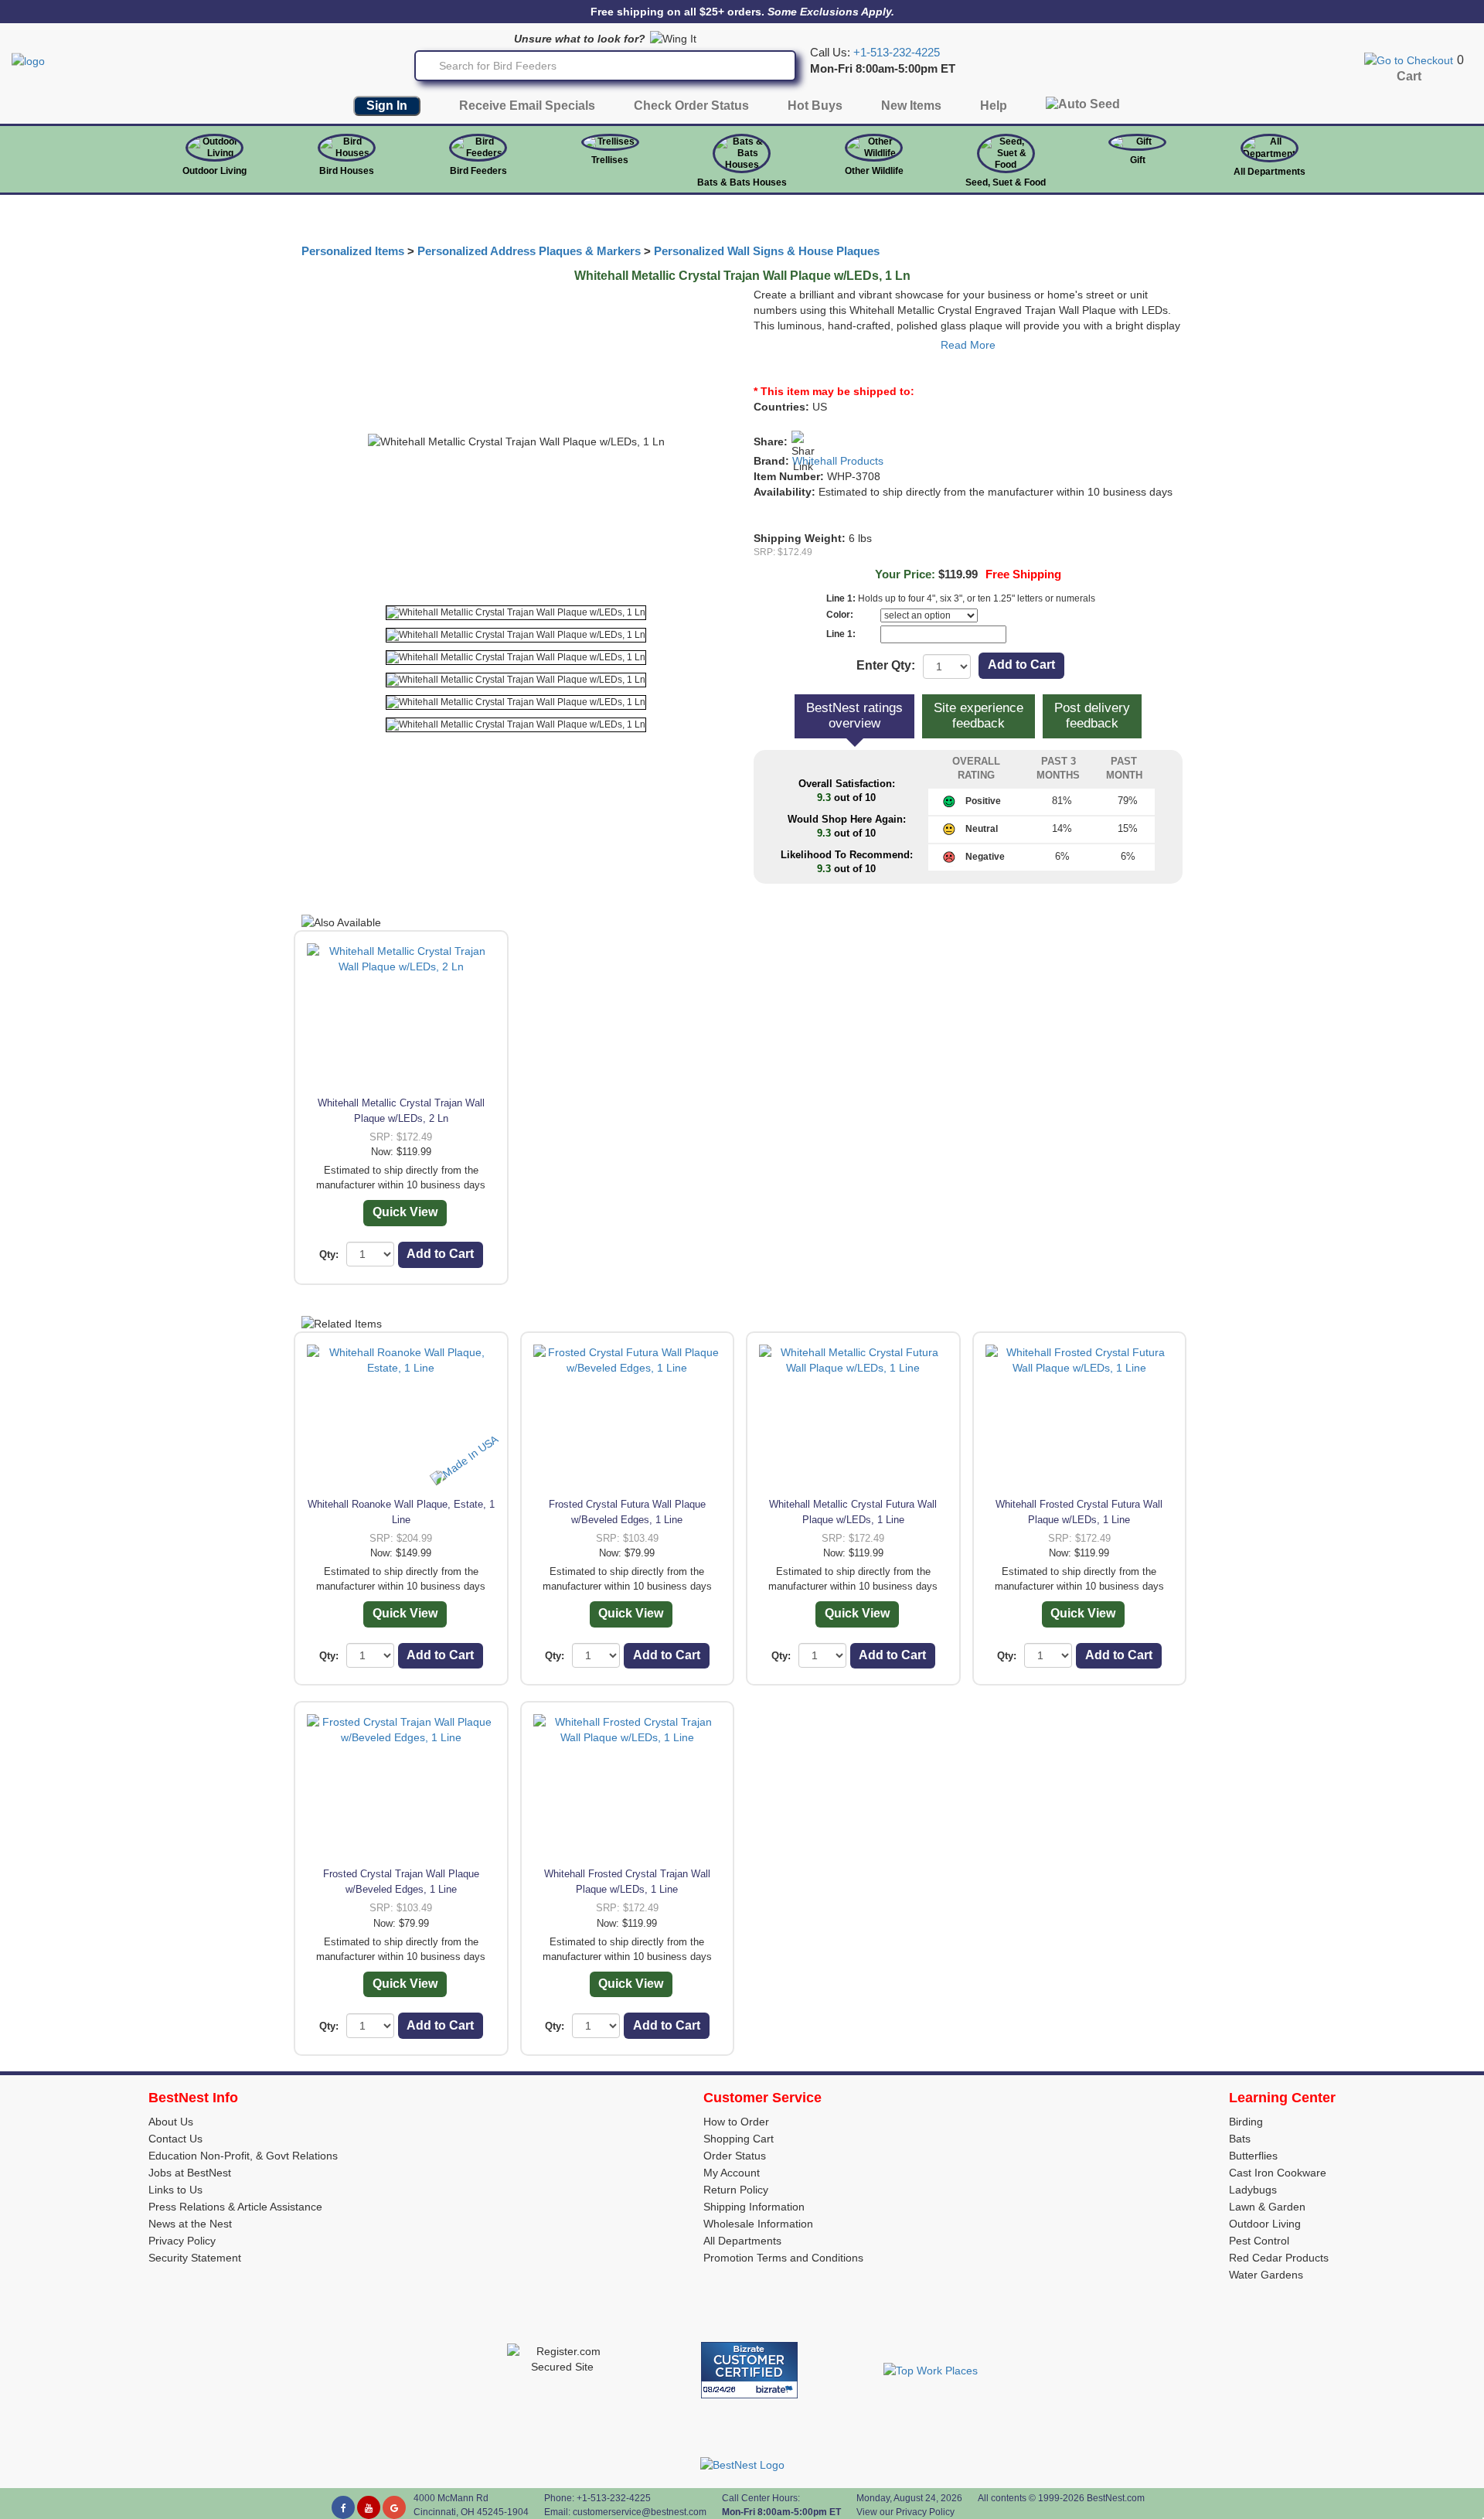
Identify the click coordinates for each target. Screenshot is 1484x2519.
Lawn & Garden (1267, 2207)
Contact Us (175, 2139)
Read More (968, 345)
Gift (1138, 160)
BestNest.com (1116, 2498)
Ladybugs (1253, 2190)
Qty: (329, 1254)
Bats (1240, 2139)
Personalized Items (353, 251)
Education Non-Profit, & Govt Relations (243, 2156)
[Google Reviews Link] (394, 2507)
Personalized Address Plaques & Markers (529, 251)
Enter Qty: (886, 665)
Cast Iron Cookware (1278, 2173)
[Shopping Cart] (1409, 60)
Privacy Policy (182, 2241)
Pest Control (1259, 2241)
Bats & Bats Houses (742, 182)
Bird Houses (347, 171)
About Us (171, 2122)
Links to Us (175, 2190)
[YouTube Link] (369, 2507)
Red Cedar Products (1279, 2258)
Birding (1246, 2122)
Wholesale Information (758, 2224)
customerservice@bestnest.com (640, 2512)
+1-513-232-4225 (897, 53)
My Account (732, 2173)
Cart (1409, 76)
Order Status (735, 2156)
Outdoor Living (214, 171)
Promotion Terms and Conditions (783, 2258)
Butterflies (1253, 2156)
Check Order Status (691, 106)
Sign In (387, 106)
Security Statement (195, 2258)
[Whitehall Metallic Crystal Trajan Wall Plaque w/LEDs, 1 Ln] (516, 613)
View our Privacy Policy (905, 2512)
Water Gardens (1266, 2275)
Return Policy (736, 2190)
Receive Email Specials (527, 106)
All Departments (1270, 172)
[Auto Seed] (1083, 108)
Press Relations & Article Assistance (235, 2207)
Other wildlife (874, 171)
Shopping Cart (739, 2139)
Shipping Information (754, 2207)
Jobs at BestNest (190, 2173)
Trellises (610, 160)
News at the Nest (190, 2224)
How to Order (736, 2122)
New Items (911, 106)
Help (994, 106)
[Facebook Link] (343, 2507)
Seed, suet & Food (1006, 182)
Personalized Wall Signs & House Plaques (767, 251)
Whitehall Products (838, 461)
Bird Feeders (478, 171)
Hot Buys (815, 106)
